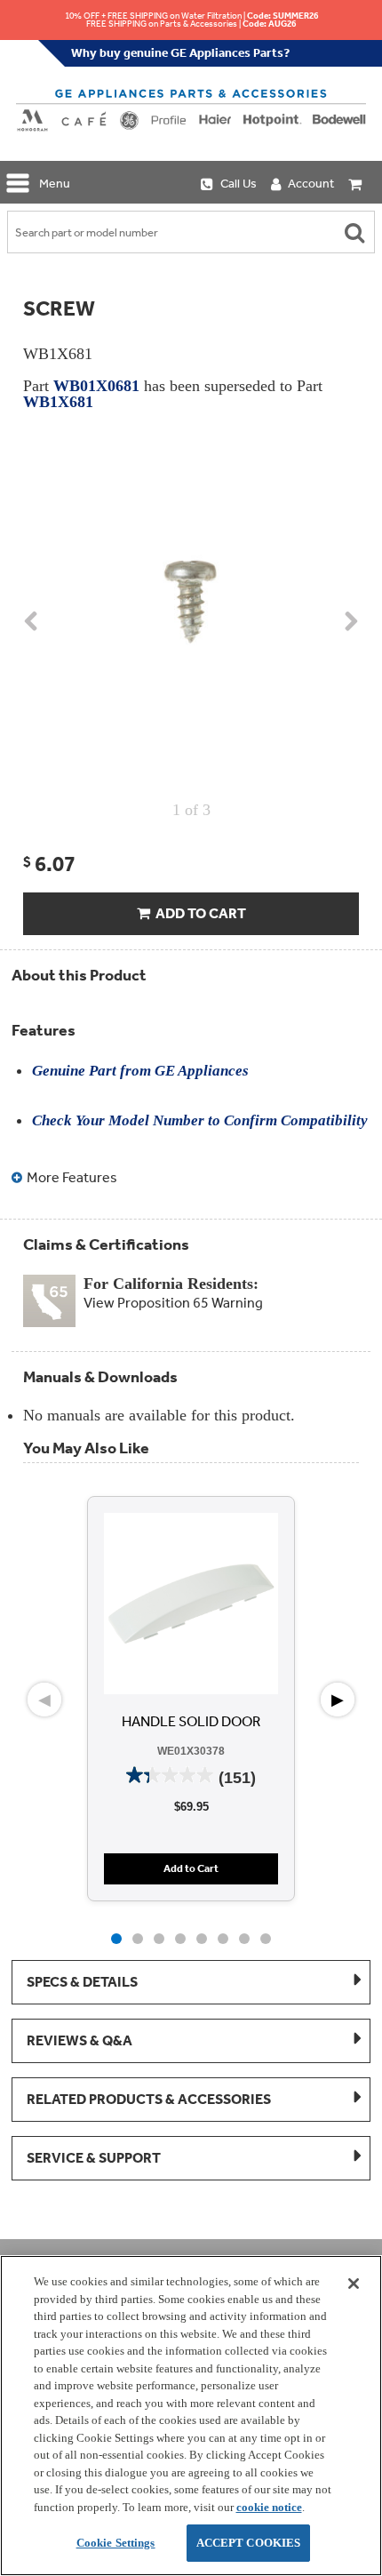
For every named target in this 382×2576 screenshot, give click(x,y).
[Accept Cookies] (354, 2284)
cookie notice (269, 2507)
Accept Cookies (249, 2543)
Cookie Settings (116, 2543)
